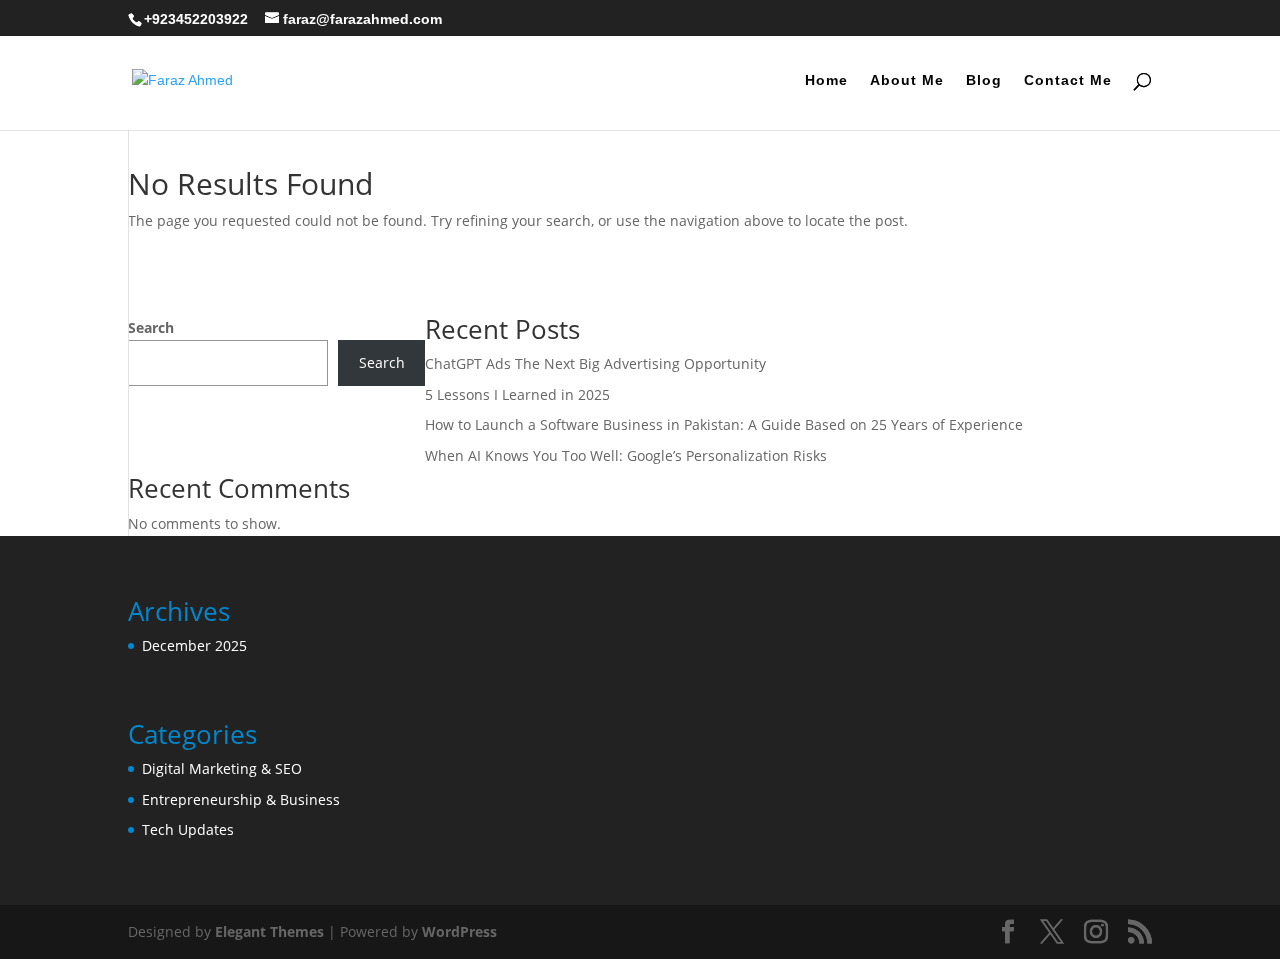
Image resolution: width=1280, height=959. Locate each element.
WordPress (459, 931)
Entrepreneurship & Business (241, 799)
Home (826, 80)
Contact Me (1068, 80)
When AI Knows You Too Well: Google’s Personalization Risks (626, 455)
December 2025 (194, 645)
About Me (907, 80)
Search (151, 327)
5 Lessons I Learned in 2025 (517, 394)
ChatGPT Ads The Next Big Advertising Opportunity (595, 363)
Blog (984, 80)
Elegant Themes (269, 931)
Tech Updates (188, 829)
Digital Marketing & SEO (222, 768)
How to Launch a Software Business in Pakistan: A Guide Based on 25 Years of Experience (724, 424)
